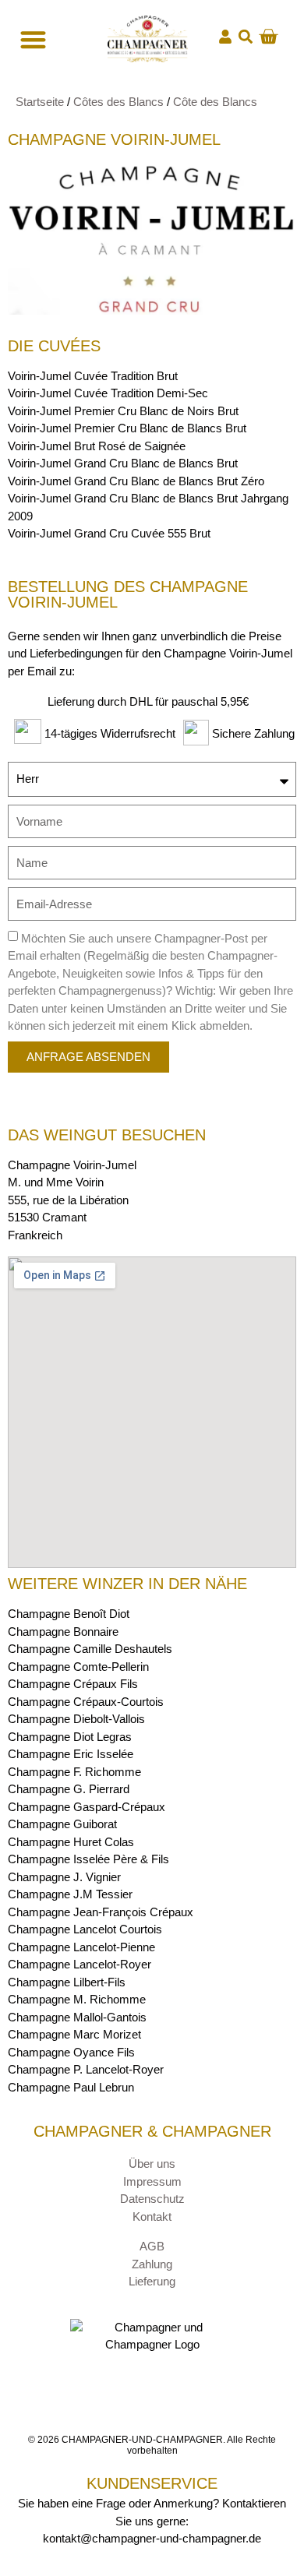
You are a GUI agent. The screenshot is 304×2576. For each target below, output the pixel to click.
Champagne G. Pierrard (69, 1789)
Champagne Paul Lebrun (71, 2087)
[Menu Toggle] (31, 39)
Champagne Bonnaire (63, 1632)
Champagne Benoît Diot (69, 1614)
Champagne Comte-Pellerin (78, 1667)
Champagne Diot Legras (70, 1737)
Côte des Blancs (215, 102)
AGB (152, 2246)
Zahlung (152, 2264)
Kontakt (152, 2217)
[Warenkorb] (268, 37)
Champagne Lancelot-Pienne (81, 1947)
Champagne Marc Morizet (74, 2034)
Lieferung (152, 2281)
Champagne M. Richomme (77, 1999)
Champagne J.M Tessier (70, 1894)
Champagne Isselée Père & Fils (88, 1859)
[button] (245, 37)
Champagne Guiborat (62, 1824)
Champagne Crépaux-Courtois (86, 1702)
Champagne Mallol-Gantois (77, 2017)
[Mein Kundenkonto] (225, 37)
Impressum (152, 2181)
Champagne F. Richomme (74, 1772)
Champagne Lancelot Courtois (85, 1929)
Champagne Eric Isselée (71, 1754)
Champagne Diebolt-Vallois (76, 1719)
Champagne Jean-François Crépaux (101, 1912)
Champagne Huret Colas (71, 1842)
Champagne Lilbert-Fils (67, 1982)
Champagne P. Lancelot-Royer (86, 2069)
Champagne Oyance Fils (71, 2052)
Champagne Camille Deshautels (90, 1649)
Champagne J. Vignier (64, 1877)
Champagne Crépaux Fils (73, 1684)
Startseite (40, 102)
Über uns (152, 2164)
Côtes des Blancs (118, 102)
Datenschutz (152, 2199)
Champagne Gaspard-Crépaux (87, 1807)
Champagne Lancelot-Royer (80, 1964)
